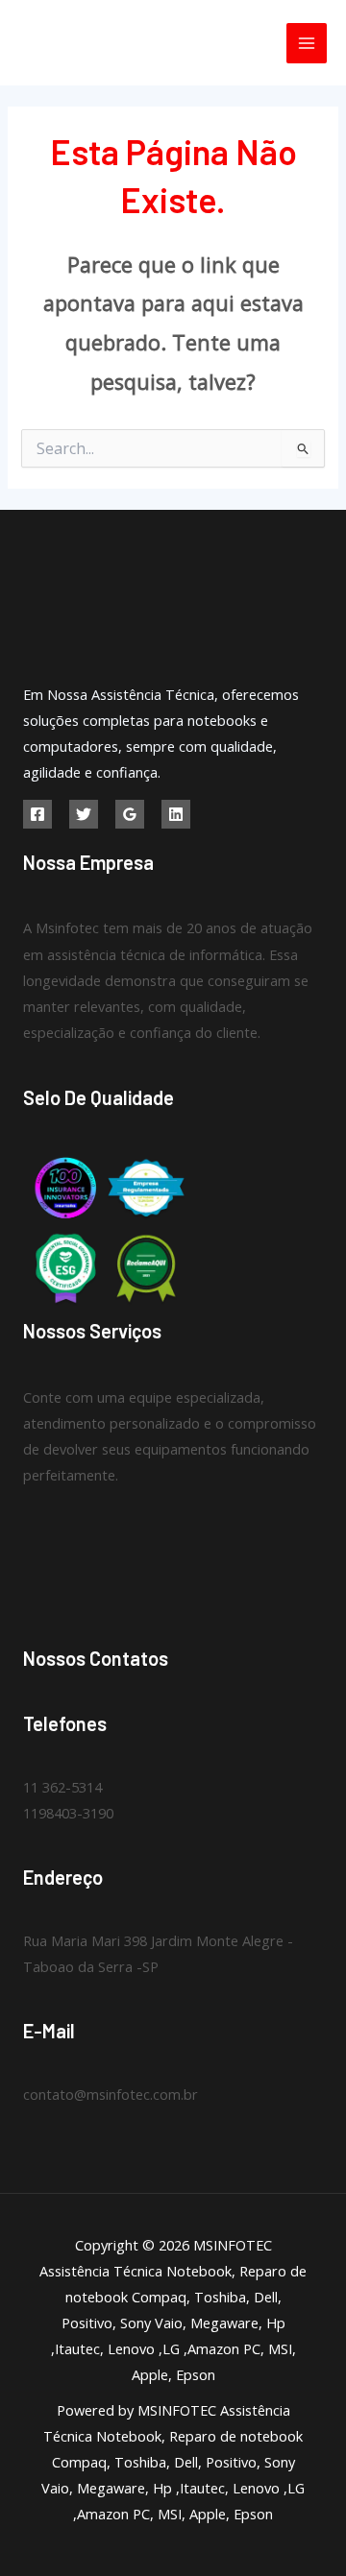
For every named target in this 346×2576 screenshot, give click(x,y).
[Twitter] (84, 814)
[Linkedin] (176, 814)
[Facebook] (37, 814)
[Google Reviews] (130, 814)
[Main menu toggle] (307, 43)
